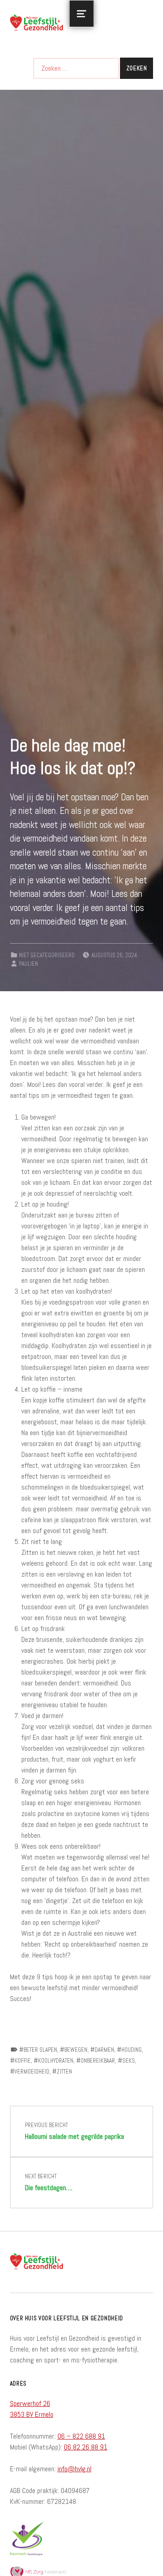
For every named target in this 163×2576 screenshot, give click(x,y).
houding (132, 2050)
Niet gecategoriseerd (47, 955)
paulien (29, 964)
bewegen (76, 2050)
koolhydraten (56, 2061)
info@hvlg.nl (74, 2469)
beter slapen (40, 2050)
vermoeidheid (32, 2072)
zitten (64, 2072)
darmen (104, 2050)
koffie (23, 2061)
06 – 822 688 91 (81, 2436)
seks (129, 2061)
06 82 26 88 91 (86, 2447)
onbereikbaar (98, 2061)
